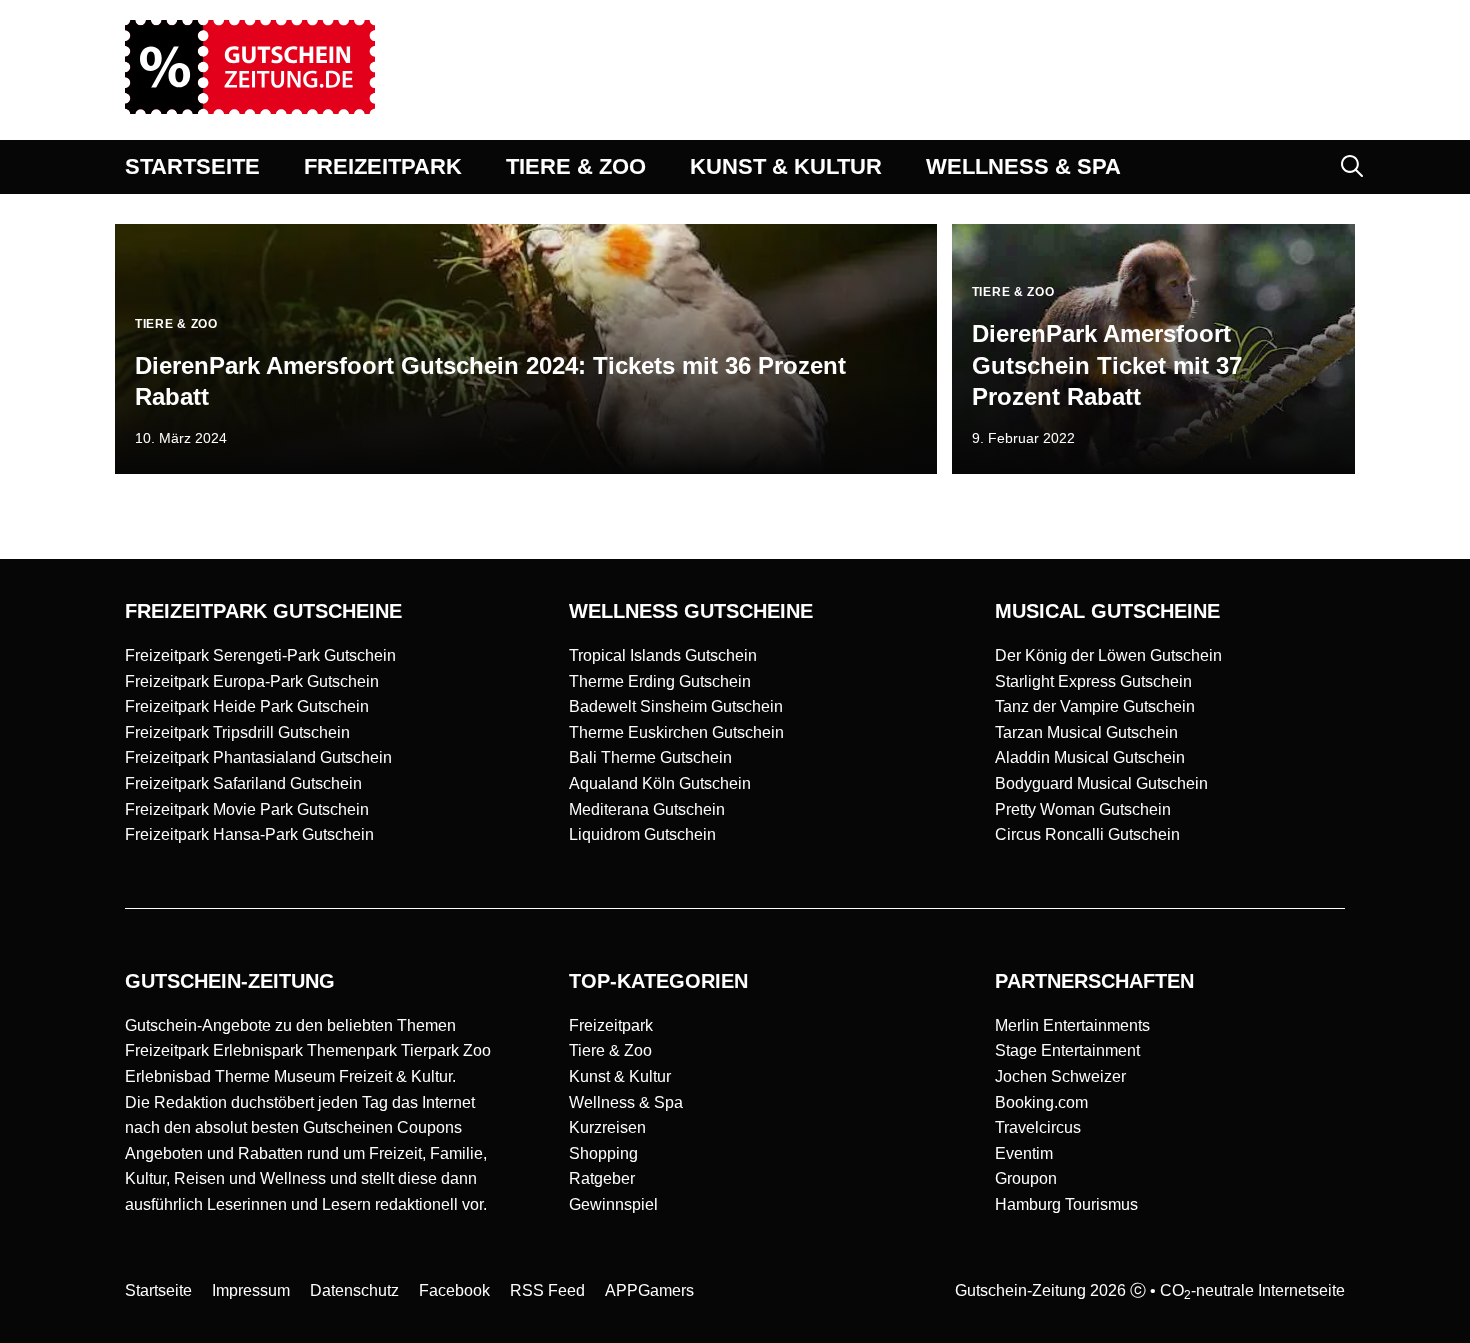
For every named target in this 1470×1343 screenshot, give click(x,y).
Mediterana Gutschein (647, 809)
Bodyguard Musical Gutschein (1101, 783)
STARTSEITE (192, 166)
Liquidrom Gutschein (642, 834)
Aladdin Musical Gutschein (1090, 757)
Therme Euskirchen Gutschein (676, 732)
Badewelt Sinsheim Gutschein (676, 706)
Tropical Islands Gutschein (663, 655)
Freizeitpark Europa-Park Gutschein (252, 681)
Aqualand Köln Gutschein (660, 783)
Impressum (251, 1290)
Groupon (1026, 1178)
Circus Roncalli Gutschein (1087, 834)
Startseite (158, 1290)
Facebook (454, 1290)
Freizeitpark (611, 1025)
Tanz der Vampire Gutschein (1095, 706)
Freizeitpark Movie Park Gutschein (247, 809)
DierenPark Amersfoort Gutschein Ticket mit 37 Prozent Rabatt (1107, 364)
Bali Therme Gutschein (650, 757)
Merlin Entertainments (1072, 1025)
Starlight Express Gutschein (1093, 681)
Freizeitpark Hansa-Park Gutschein (249, 834)
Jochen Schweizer (1060, 1076)
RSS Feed (547, 1290)
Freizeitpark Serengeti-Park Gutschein (260, 655)
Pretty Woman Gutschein (1083, 809)
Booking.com (1041, 1102)
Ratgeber (602, 1178)
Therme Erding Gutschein (660, 681)
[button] (1352, 167)
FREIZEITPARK (383, 166)
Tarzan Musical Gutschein (1086, 732)
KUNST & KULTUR (786, 166)
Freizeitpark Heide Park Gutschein (247, 706)
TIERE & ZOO (576, 166)
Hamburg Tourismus (1066, 1204)
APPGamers (649, 1290)
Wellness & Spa (626, 1102)
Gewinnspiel (613, 1204)
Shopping (603, 1153)
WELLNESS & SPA (1023, 166)
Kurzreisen (607, 1127)
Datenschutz (354, 1290)
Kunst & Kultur (620, 1076)
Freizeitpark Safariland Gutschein (243, 783)
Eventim (1024, 1153)
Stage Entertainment (1067, 1050)
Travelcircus (1038, 1127)
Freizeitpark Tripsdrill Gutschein (237, 732)
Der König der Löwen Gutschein (1108, 655)
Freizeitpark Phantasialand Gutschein (258, 757)
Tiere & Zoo (610, 1050)
